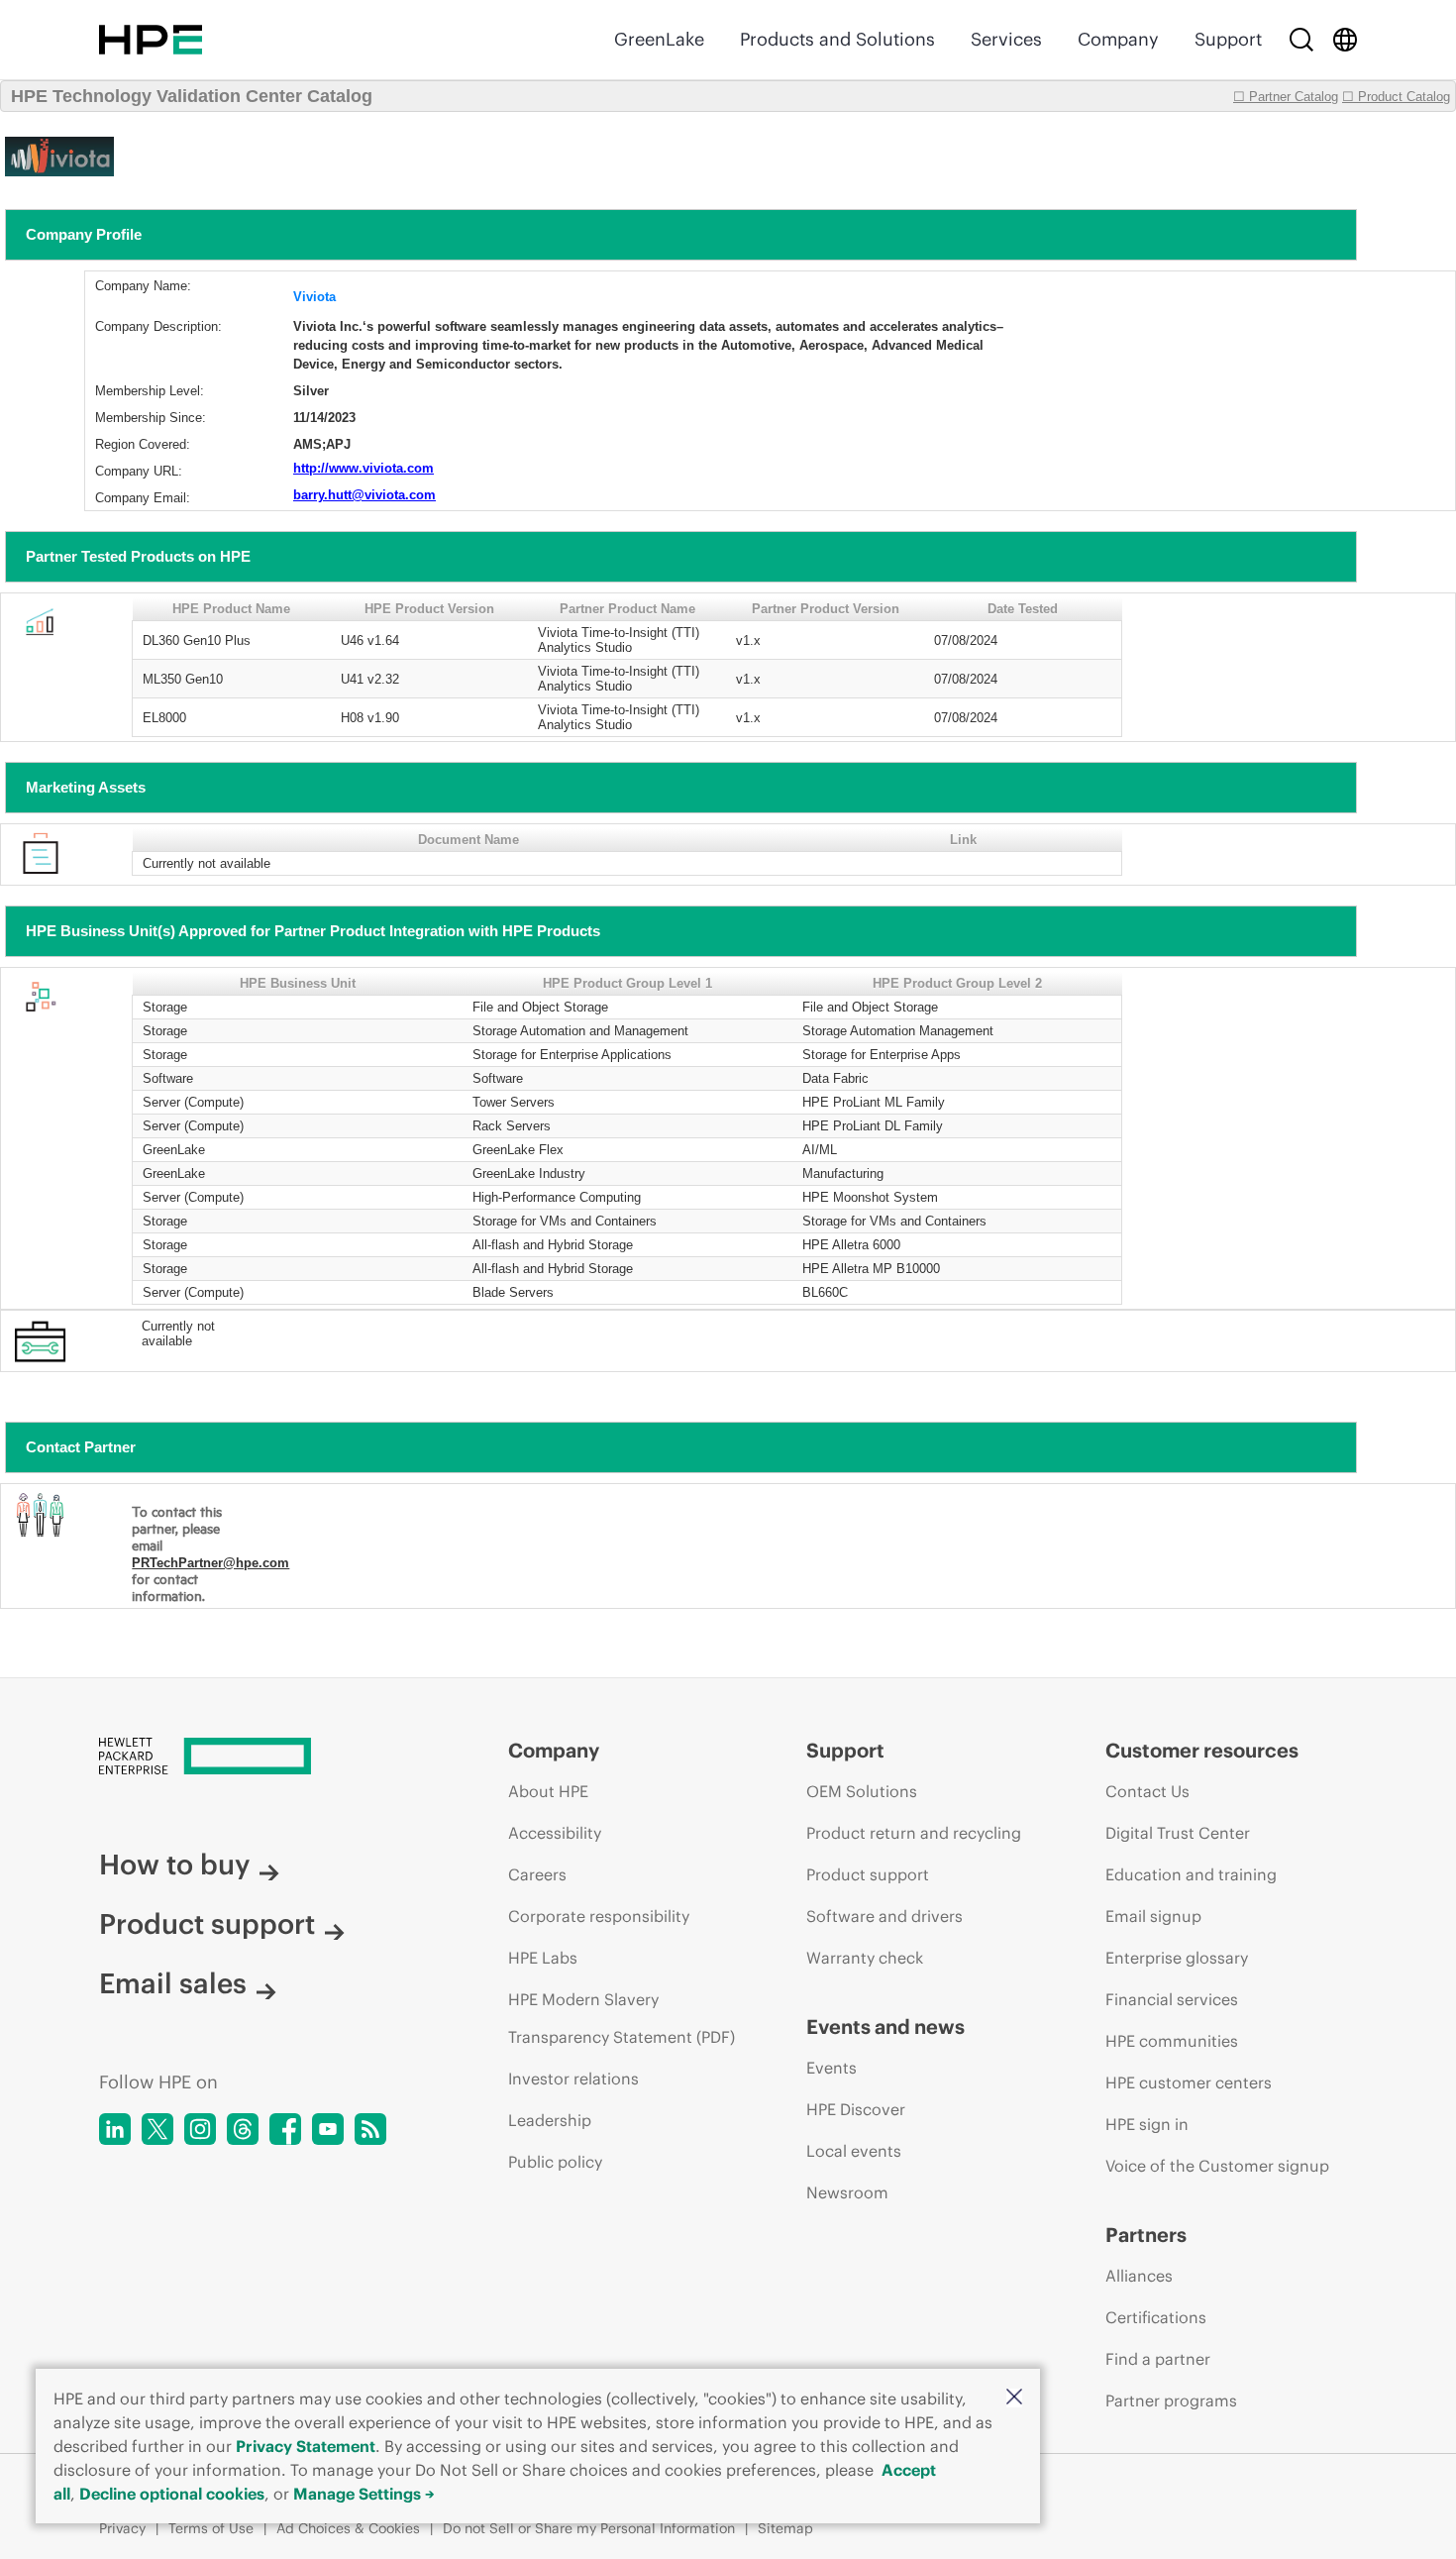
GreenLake (659, 39)
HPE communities (1172, 2041)
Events (832, 2068)
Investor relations (573, 2079)
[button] (1014, 2398)
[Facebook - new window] (285, 2129)
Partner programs (1171, 2400)
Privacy (122, 2528)
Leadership (550, 2120)
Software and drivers (884, 1916)
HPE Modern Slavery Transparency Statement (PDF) (622, 2018)
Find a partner (1158, 2359)
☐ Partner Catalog (1286, 97)
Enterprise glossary (1177, 1958)
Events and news (885, 2026)
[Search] (1301, 40)
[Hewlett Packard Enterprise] (151, 40)
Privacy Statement (306, 2446)
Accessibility (555, 1833)
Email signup (1153, 1916)
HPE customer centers (1189, 2082)
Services (1006, 39)
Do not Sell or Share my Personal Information (589, 2528)
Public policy (555, 2162)
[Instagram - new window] (200, 2129)
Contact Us (1147, 1791)
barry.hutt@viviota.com (364, 495)
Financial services (1172, 1999)
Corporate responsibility (599, 1916)
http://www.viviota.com (364, 468)
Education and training (1191, 1874)
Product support (207, 1924)
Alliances (1139, 2276)
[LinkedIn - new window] (115, 2129)
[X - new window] (157, 2129)
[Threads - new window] (243, 2129)
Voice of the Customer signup (1217, 2166)
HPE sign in (1147, 2124)
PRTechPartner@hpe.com (210, 1563)
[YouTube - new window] (328, 2129)
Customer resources (1202, 1750)
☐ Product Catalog (1396, 97)
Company (1118, 39)
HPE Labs (543, 1958)
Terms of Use (211, 2528)
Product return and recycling (914, 1833)
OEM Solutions (862, 1791)
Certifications (1156, 2317)
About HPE (548, 1791)
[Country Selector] (1345, 40)
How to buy (174, 1865)
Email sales (173, 1983)
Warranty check (865, 1958)
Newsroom (847, 2192)
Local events (854, 2151)
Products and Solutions (837, 39)
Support (1228, 39)
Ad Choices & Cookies (348, 2528)
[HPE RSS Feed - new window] (370, 2129)
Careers (537, 1874)
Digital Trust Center (1178, 1833)
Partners (1146, 2235)
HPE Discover (856, 2109)
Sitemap (785, 2528)
